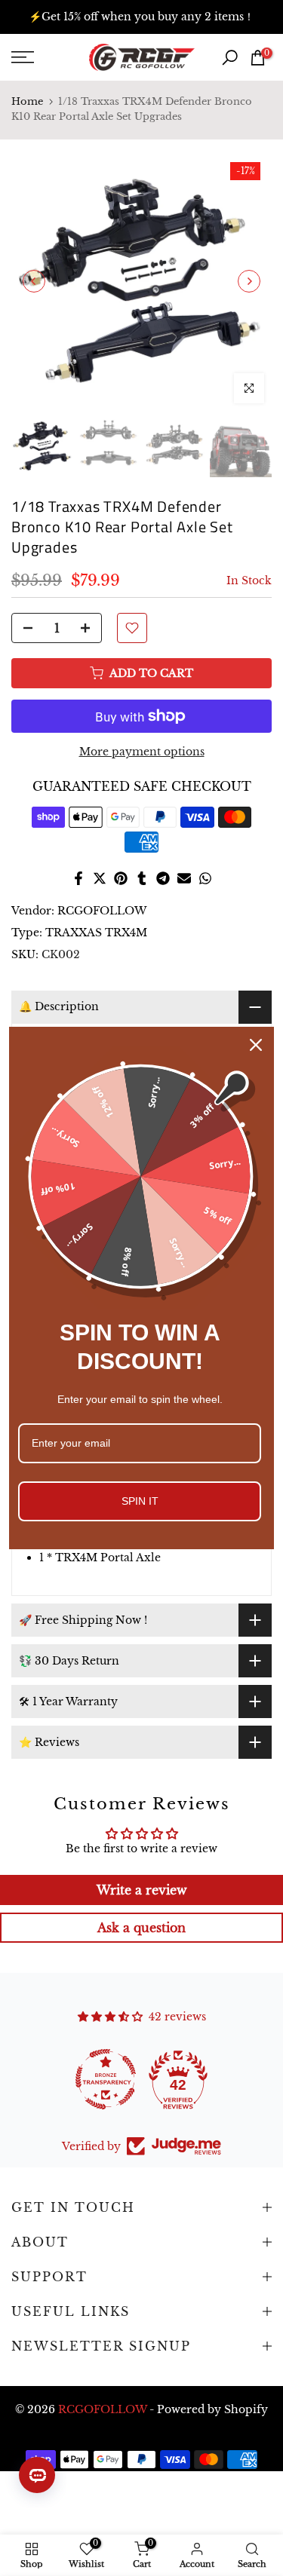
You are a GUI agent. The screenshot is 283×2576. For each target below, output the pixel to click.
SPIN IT (140, 1501)
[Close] (256, 1045)
